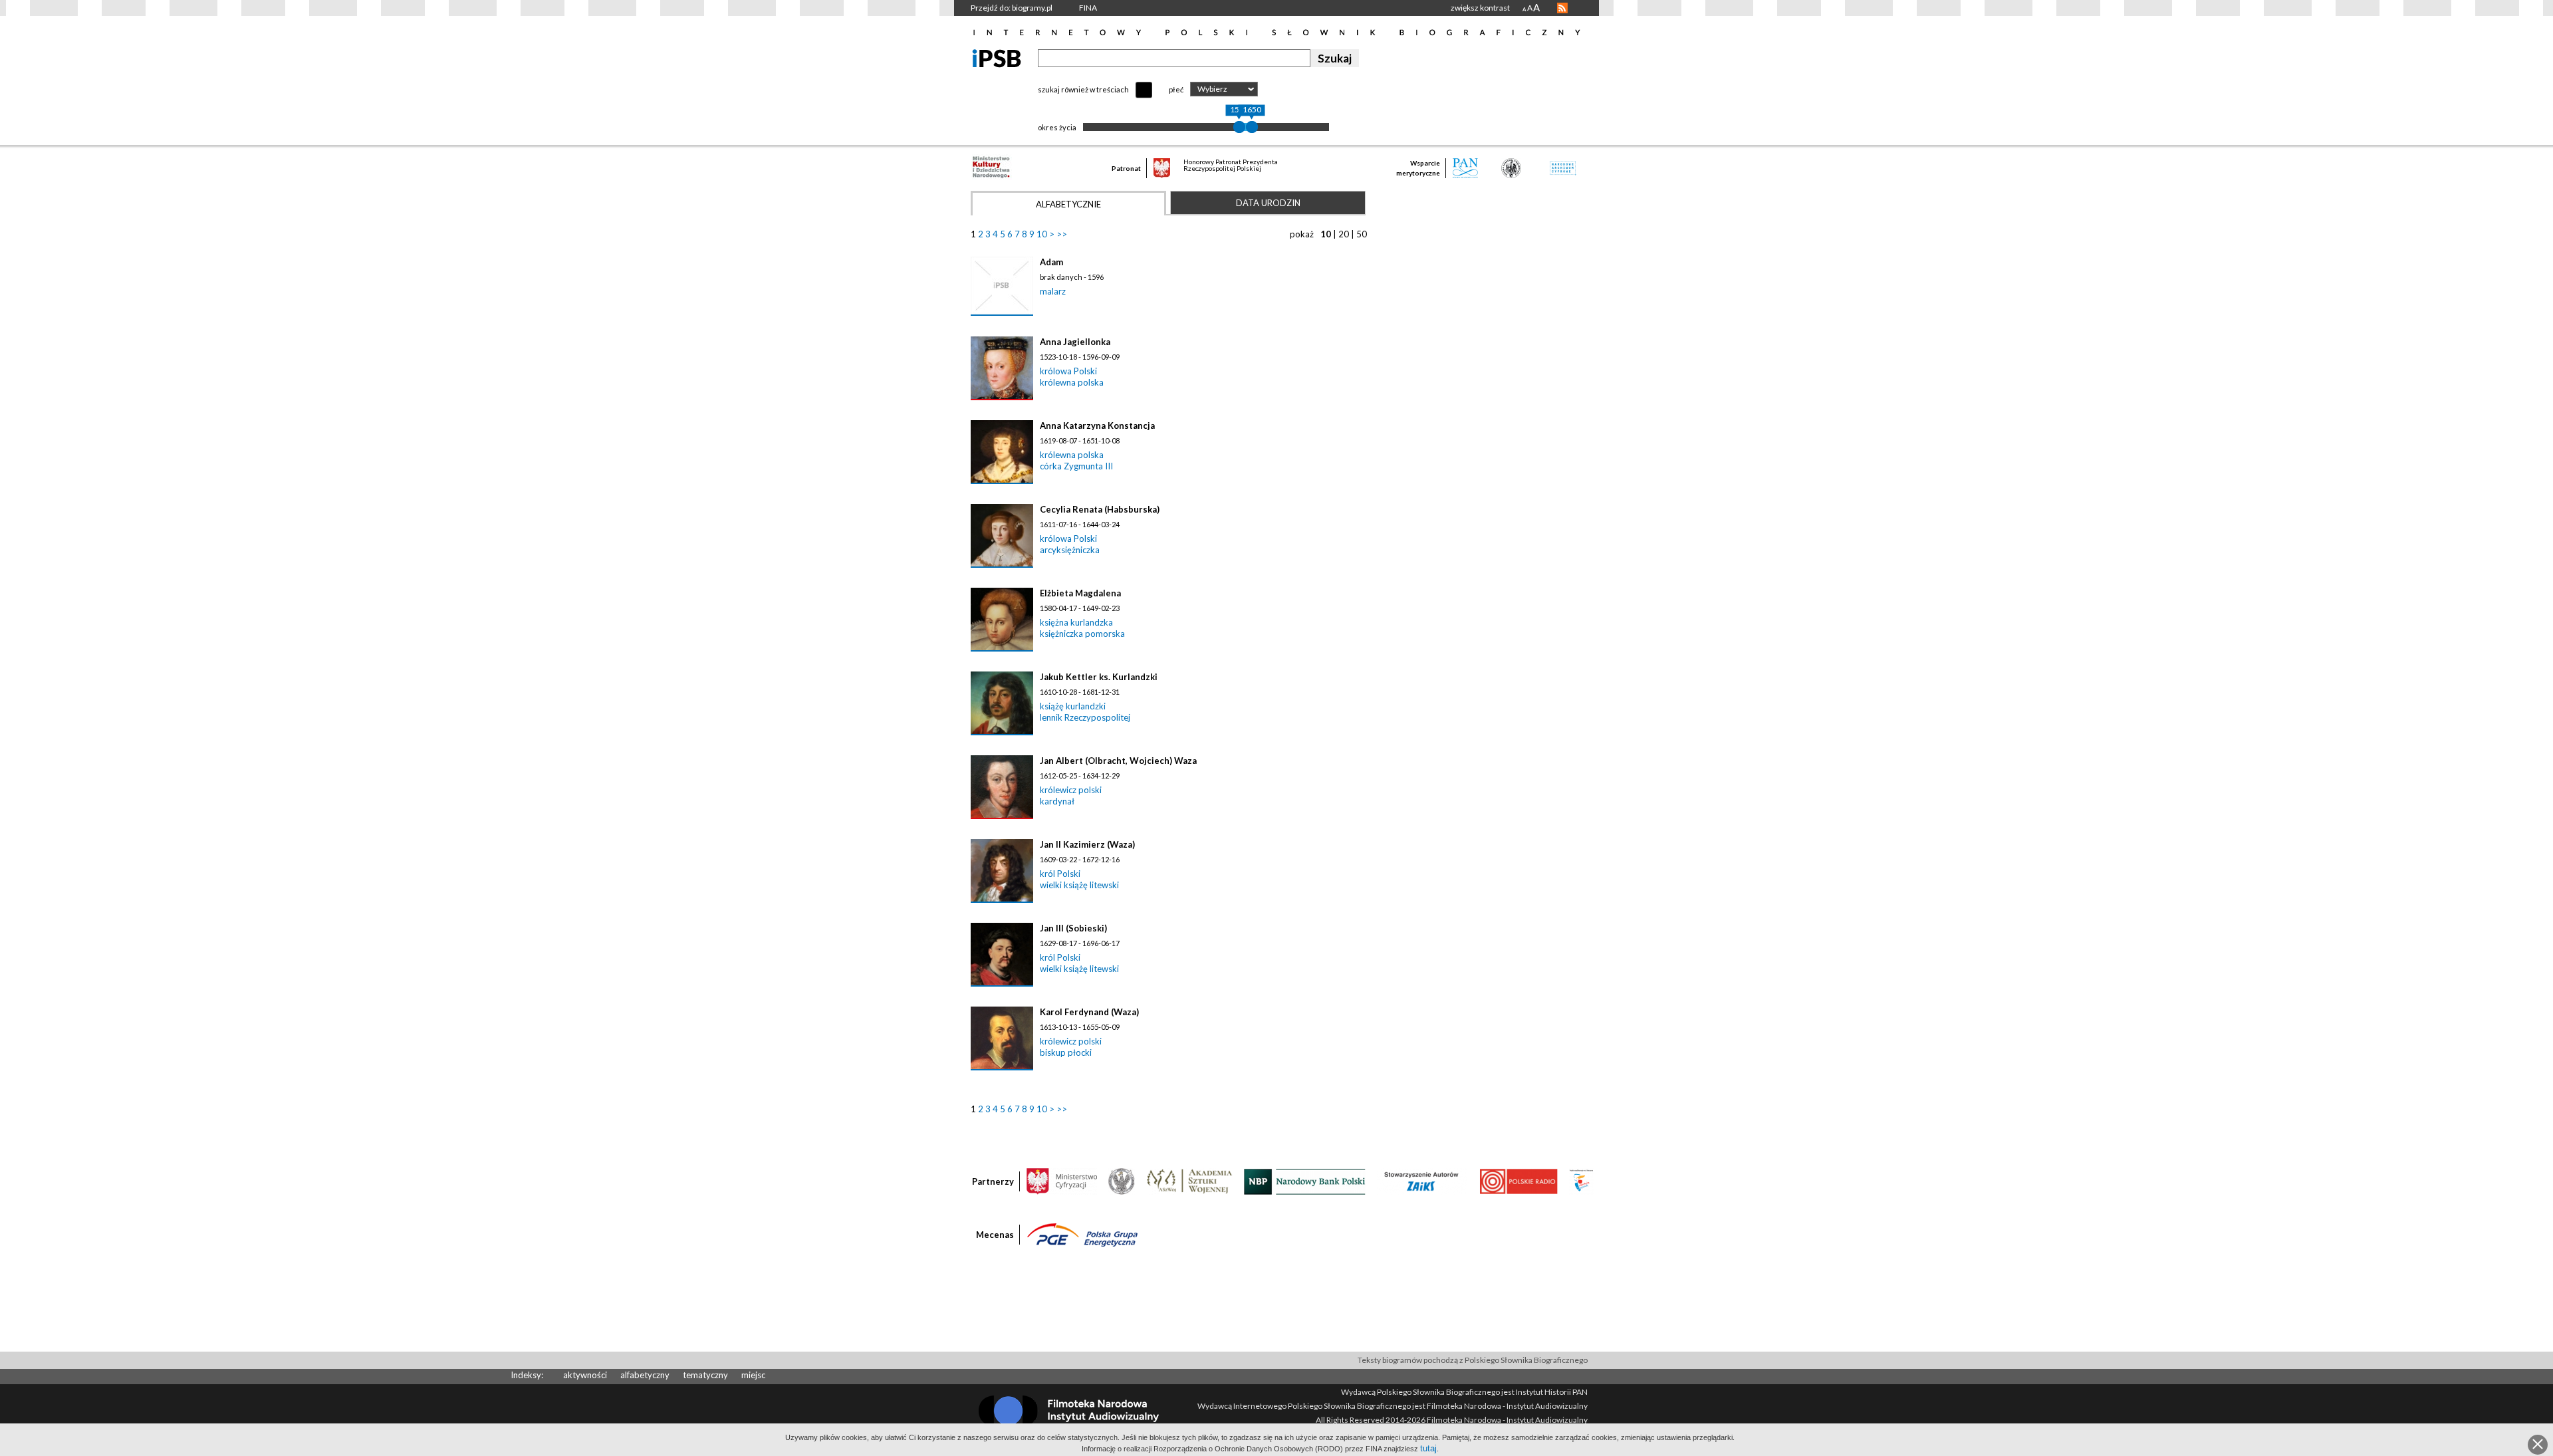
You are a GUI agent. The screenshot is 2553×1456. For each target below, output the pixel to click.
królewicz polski (1071, 790)
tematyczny (705, 1375)
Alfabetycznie (1068, 204)
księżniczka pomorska (1082, 634)
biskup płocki (1066, 1052)
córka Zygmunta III (1076, 466)
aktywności (585, 1375)
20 (1344, 234)
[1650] (1252, 127)
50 (1362, 234)
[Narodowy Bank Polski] (1305, 1181)
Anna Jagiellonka (1075, 342)
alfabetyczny (645, 1375)
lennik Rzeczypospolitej (1085, 717)
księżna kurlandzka (1076, 622)
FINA (1088, 8)
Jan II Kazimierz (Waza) (1087, 844)
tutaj (1428, 1448)
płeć (1176, 89)
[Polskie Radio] (1518, 1181)
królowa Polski (1068, 371)
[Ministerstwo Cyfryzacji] (1062, 1181)
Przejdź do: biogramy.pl (1012, 8)
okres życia (1057, 127)
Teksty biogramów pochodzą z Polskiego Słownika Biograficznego (1473, 1360)
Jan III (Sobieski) (1073, 928)
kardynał (1057, 801)
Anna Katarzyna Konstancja (1097, 425)
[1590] (1239, 127)
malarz (1053, 291)
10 (1042, 234)
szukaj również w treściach (1083, 89)
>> (1062, 234)
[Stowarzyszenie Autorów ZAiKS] (1422, 1181)
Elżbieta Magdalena (1080, 593)
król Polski (1060, 874)
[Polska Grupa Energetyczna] (1082, 1234)
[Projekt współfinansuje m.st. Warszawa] (1581, 1181)
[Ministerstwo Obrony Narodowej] (1122, 1181)
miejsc (753, 1375)
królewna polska (1072, 382)
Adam (1051, 262)
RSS (1562, 8)
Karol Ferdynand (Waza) (1089, 1012)
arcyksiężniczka (1070, 550)
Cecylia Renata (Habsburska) (1100, 509)
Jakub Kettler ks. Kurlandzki (1099, 677)
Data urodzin (1268, 203)
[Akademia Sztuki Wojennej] (1189, 1181)
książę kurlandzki (1073, 706)
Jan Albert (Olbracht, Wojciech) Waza (1118, 761)
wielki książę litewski (1079, 885)
